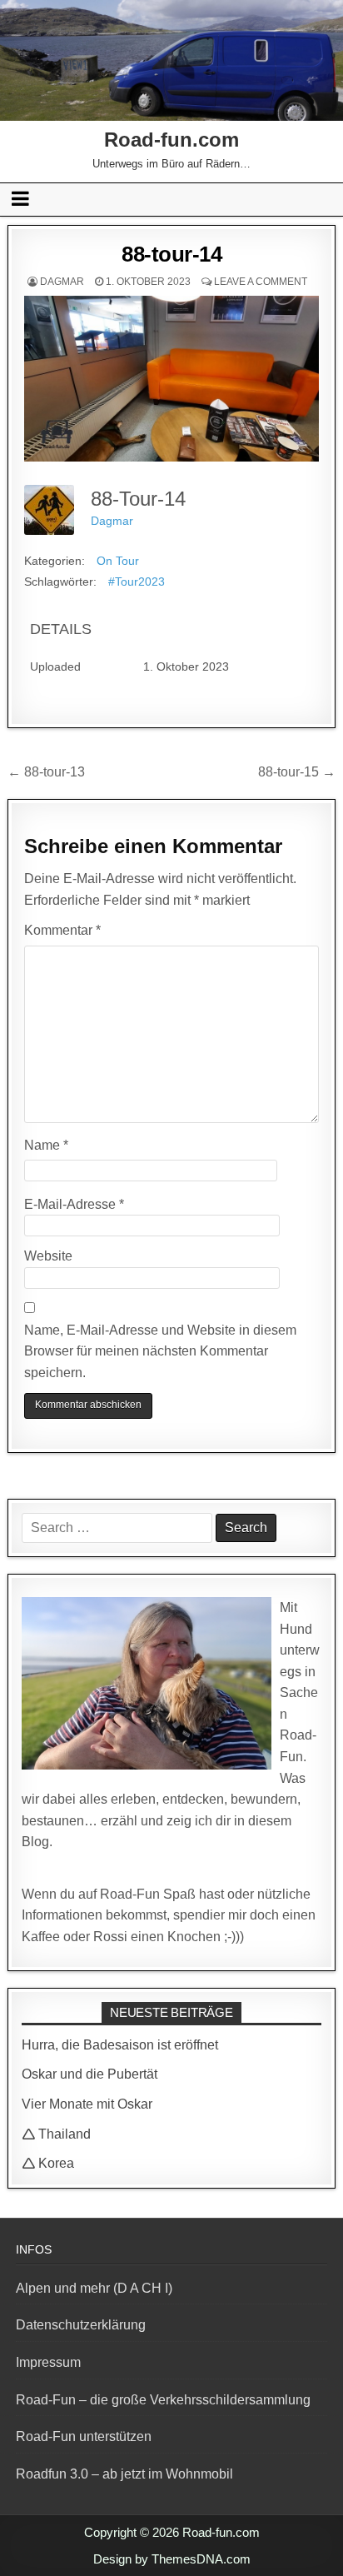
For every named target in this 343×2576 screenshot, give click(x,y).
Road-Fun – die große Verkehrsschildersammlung (163, 2400)
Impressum (48, 2362)
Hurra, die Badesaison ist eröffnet (120, 2045)
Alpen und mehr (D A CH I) (94, 2288)
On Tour (118, 561)
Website (48, 1256)
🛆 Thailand (56, 2134)
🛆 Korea (48, 2163)
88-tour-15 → (297, 772)
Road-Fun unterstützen (84, 2436)
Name (46, 1145)
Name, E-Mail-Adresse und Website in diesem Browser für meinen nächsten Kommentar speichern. (160, 1351)
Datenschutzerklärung (81, 2325)
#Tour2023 (137, 582)
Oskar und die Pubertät (89, 2074)
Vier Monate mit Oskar (87, 2104)
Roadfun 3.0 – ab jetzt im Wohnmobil (124, 2474)
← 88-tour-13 (46, 772)
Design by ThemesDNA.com (172, 2559)
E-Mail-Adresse (74, 1204)
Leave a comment (261, 282)
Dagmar (62, 282)
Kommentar (62, 930)
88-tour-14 (171, 254)
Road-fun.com (171, 140)
